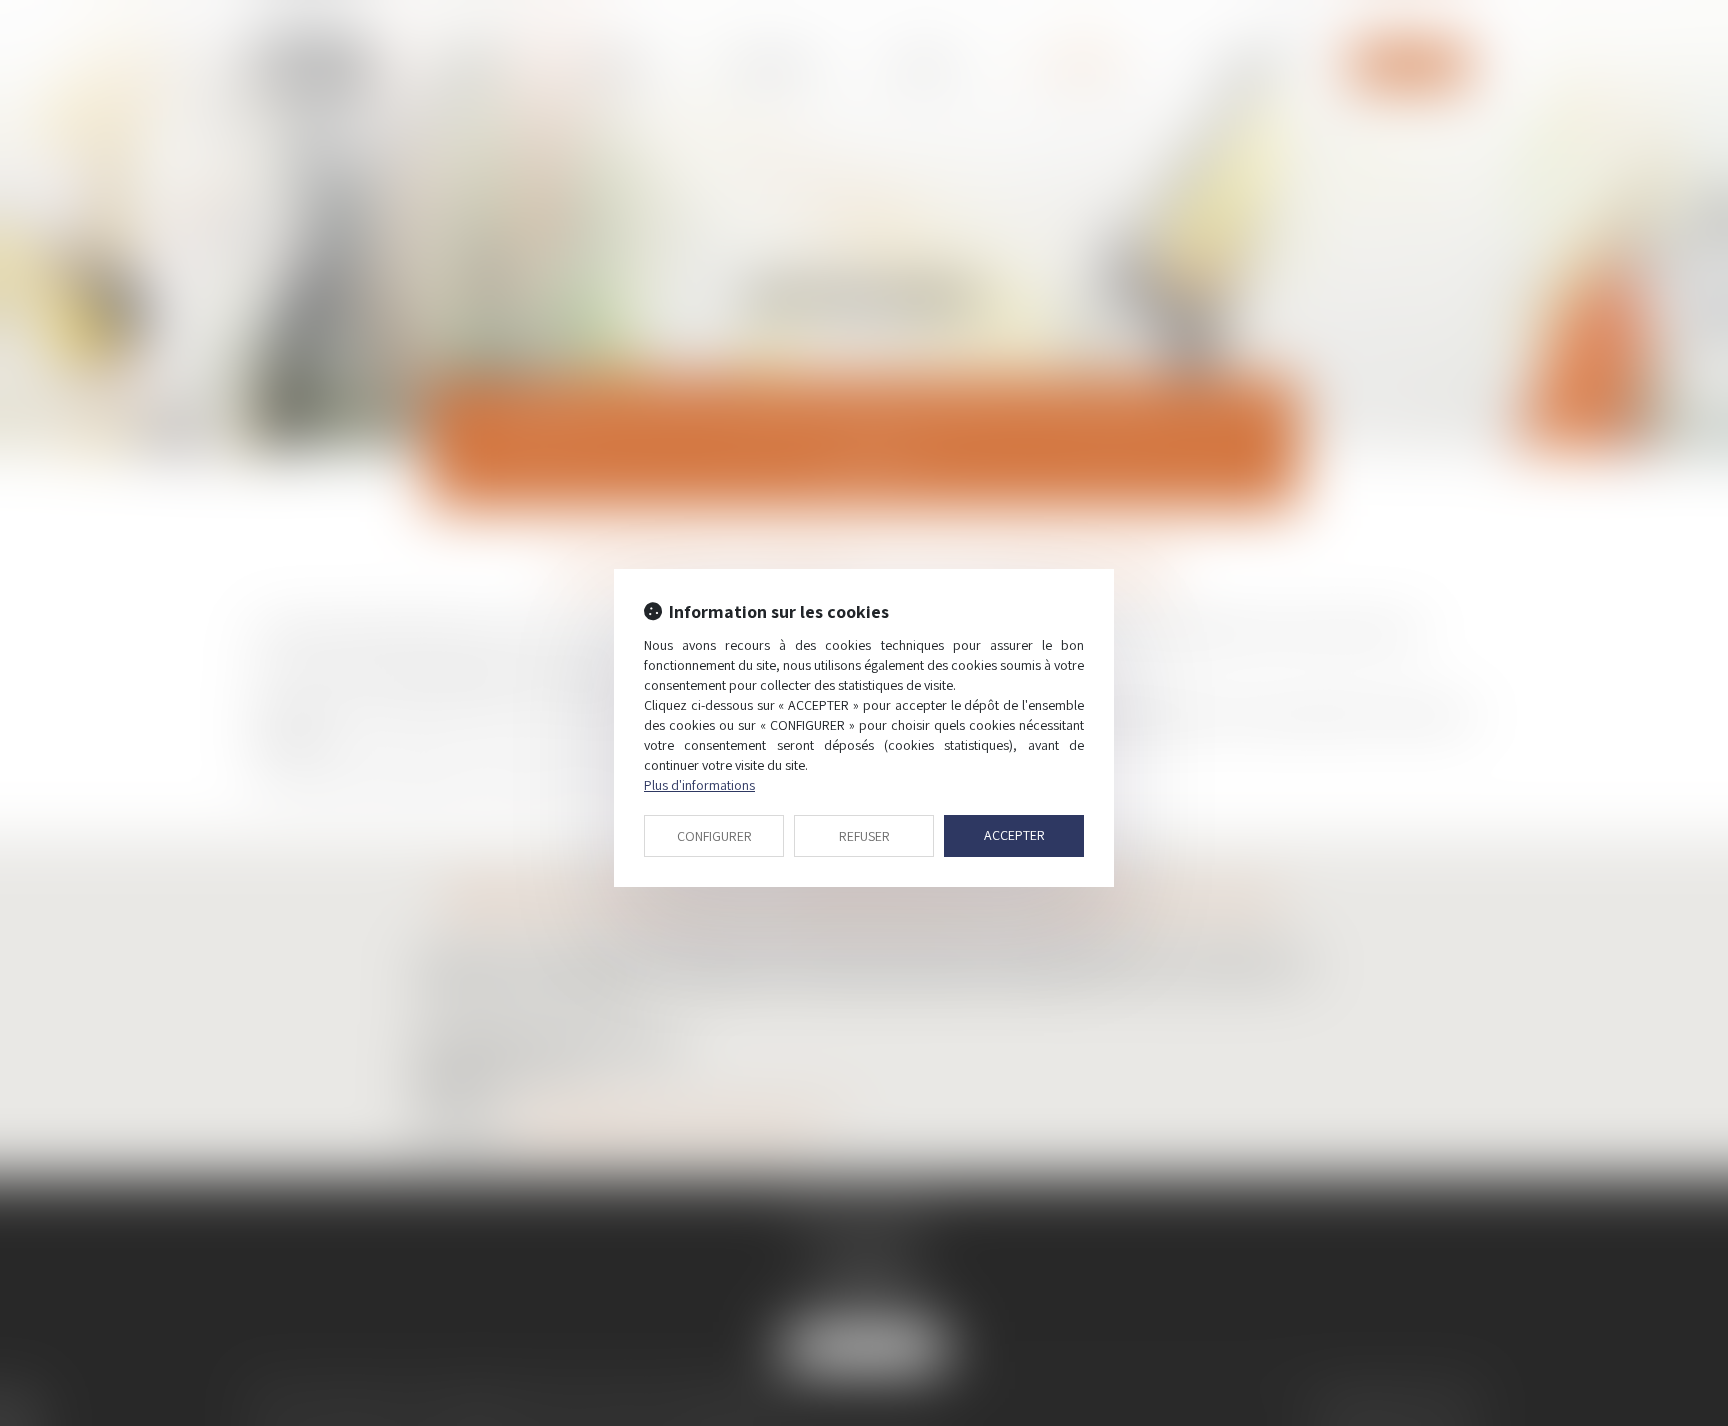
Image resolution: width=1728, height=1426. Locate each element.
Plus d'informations (699, 785)
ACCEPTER (1014, 835)
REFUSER (864, 836)
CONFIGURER (714, 836)
